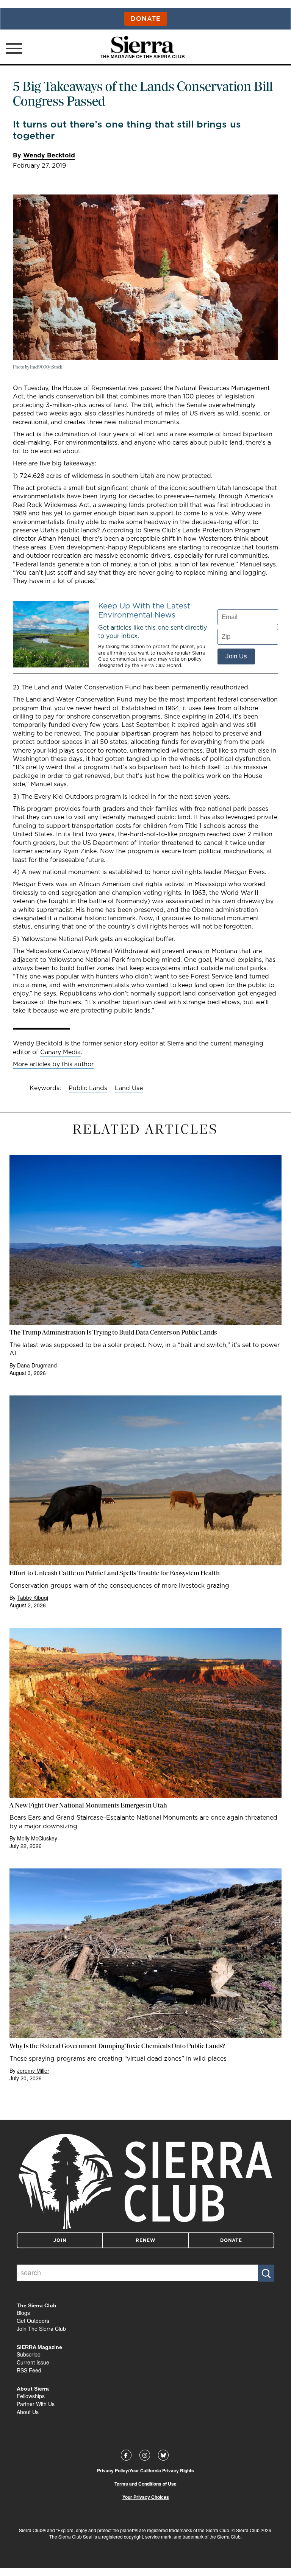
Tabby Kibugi (33, 1598)
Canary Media (60, 1052)
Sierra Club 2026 (254, 2530)
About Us (28, 2412)
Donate (146, 19)
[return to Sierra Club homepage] (145, 2181)
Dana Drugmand (37, 1365)
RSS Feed (29, 2370)
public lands (88, 1088)
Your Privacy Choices (146, 2497)
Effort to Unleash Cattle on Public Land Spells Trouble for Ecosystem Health (115, 1573)
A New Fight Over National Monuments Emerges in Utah (88, 1805)
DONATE (231, 2240)
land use (129, 1088)
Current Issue (33, 2362)
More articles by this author (53, 1064)
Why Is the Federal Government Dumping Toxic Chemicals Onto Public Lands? (117, 2046)
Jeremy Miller (33, 2070)
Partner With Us (36, 2404)
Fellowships (31, 2396)
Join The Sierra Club (41, 2329)
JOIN (60, 2240)
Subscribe (29, 2354)
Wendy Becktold (49, 155)
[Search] (266, 2273)
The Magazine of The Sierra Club (143, 57)
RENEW (145, 2240)
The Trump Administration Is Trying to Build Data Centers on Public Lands (113, 1332)
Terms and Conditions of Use (145, 2484)
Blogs (23, 2313)
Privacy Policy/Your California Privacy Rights (145, 2471)
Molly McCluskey (37, 1838)
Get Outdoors (33, 2321)
